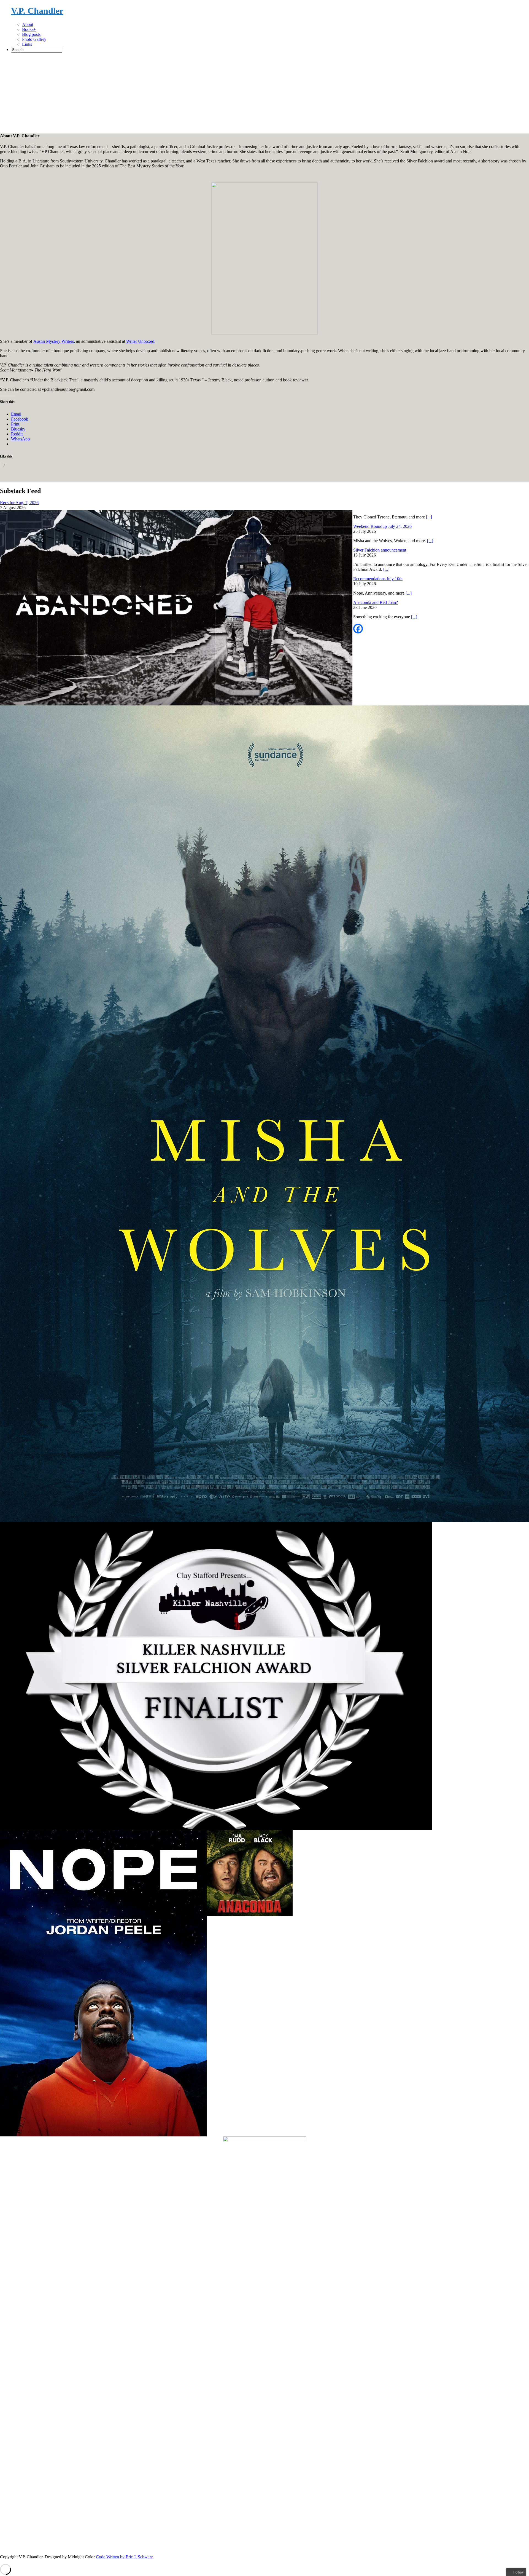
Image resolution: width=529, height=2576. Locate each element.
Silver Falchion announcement (380, 550)
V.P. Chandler (37, 11)
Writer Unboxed (140, 341)
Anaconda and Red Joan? (376, 602)
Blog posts (31, 34)
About (28, 24)
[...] (429, 517)
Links (27, 44)
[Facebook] (358, 629)
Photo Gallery (34, 39)
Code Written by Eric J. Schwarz (124, 2557)
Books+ (29, 29)
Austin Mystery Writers (54, 341)
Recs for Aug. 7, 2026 (19, 503)
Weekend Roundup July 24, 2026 (382, 526)
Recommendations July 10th (378, 579)
